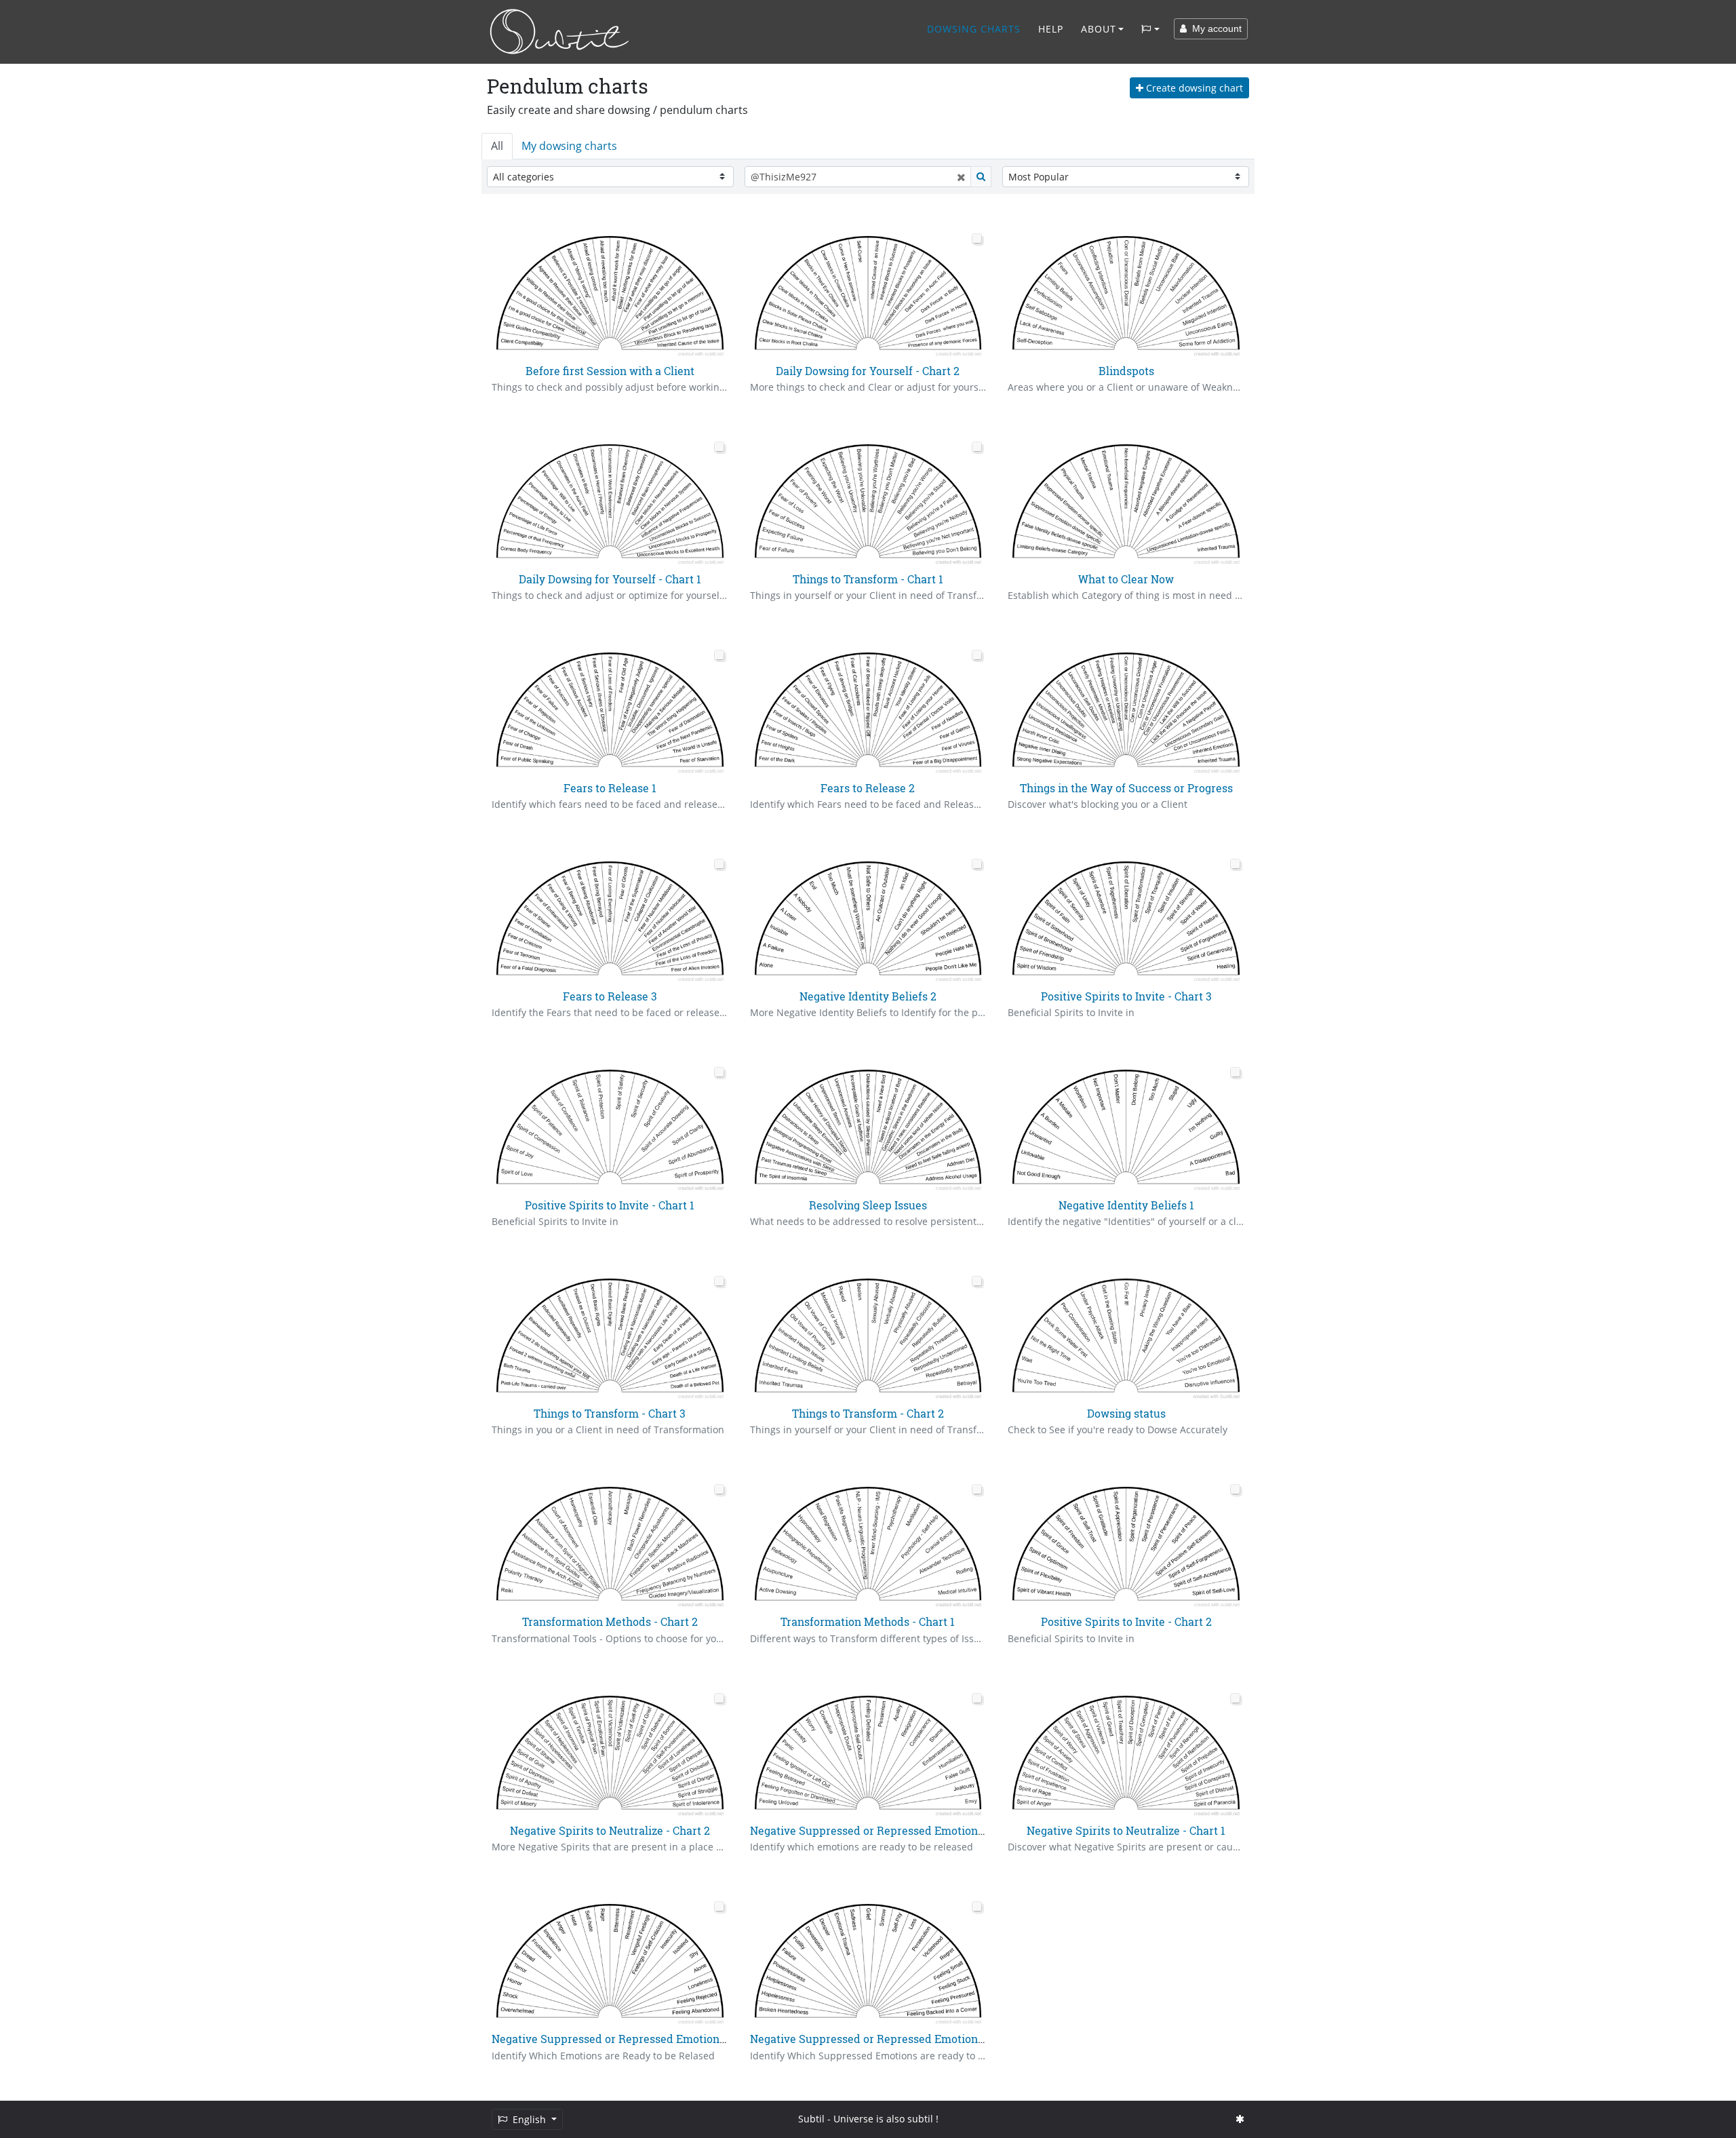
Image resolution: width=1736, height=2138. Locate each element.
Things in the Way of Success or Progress (1126, 788)
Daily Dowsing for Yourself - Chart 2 (868, 371)
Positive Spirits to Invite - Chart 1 (610, 1205)
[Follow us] (1240, 2119)
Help (1051, 29)
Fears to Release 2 (868, 788)
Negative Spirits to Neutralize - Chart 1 (1126, 1830)
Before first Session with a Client (610, 371)
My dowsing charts (569, 146)
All (497, 146)
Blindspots (1126, 371)
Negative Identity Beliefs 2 (868, 996)
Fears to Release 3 (610, 996)
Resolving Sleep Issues (868, 1205)
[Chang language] (1150, 29)
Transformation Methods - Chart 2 (610, 1621)
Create (1193, 88)
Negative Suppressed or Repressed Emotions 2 (613, 2039)
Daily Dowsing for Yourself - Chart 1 (610, 579)
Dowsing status (1126, 1413)
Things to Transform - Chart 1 (868, 579)
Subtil (811, 2119)
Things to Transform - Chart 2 (868, 1413)
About (1099, 29)
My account (1214, 28)
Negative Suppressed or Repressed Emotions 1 (870, 2039)
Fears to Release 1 (610, 788)
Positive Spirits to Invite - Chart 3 (1126, 996)
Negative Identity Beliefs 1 (1126, 1205)
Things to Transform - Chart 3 (610, 1413)
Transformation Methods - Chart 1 (868, 1621)
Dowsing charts (974, 29)
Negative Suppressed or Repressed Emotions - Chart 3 (890, 1830)
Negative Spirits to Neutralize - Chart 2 (610, 1830)
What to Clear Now (1126, 579)
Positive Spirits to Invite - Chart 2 (1126, 1621)
